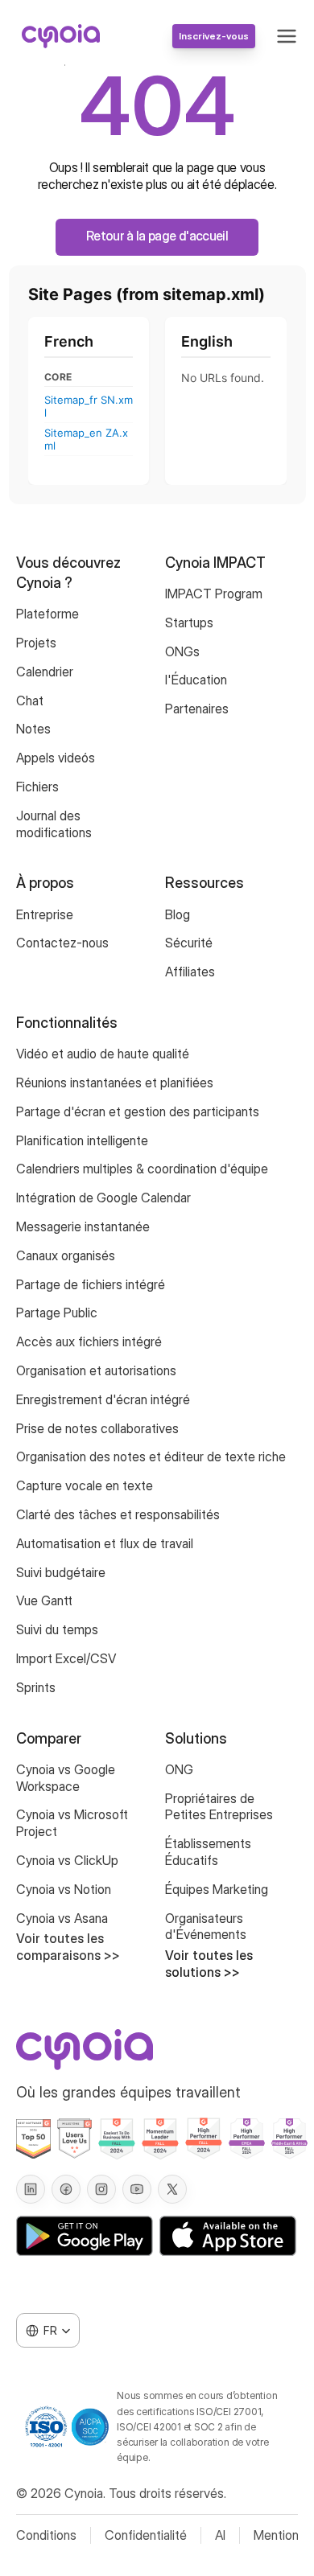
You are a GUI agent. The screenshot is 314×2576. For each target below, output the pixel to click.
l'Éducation (196, 680)
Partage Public (57, 1313)
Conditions (46, 2535)
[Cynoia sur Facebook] (66, 2189)
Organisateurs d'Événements (206, 1927)
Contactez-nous (62, 943)
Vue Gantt (44, 1600)
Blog (178, 914)
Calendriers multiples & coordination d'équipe (142, 1169)
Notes (33, 729)
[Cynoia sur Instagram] (101, 2189)
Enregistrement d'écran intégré (103, 1399)
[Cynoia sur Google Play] (85, 2236)
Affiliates (190, 972)
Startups (189, 622)
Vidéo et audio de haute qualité (103, 1054)
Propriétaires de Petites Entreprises (219, 1807)
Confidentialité (146, 2535)
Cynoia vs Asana (62, 1918)
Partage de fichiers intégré (91, 1284)
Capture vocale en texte (85, 1485)
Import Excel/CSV (66, 1658)
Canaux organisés (66, 1255)
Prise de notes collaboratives (99, 1428)
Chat (30, 700)
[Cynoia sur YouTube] (137, 2189)
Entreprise (45, 914)
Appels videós (56, 758)
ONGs (182, 651)
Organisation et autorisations (96, 1370)
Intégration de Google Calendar (103, 1198)
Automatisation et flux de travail (105, 1543)
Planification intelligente (82, 1140)
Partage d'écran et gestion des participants (138, 1111)
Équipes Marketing (217, 1889)
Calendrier (45, 672)
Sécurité (189, 943)
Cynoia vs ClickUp (67, 1860)
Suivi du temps (57, 1629)
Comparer (49, 1738)
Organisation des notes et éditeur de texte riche (151, 1456)
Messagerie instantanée (83, 1226)
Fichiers (37, 787)
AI (220, 2535)
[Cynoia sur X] (172, 2189)
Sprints (36, 1687)
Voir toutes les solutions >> (211, 1964)
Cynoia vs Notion (64, 1889)
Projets (36, 643)
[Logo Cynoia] (61, 36)
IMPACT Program (214, 594)
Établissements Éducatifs (210, 1852)
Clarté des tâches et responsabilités (118, 1514)
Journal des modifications (54, 824)
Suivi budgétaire (61, 1572)
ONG (179, 1769)
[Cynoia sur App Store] (228, 2236)
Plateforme (48, 614)
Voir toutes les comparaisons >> (68, 1947)
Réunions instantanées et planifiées (115, 1083)
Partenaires (197, 709)
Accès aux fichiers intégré (89, 1341)
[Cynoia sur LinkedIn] (31, 2189)
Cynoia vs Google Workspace (67, 1778)
